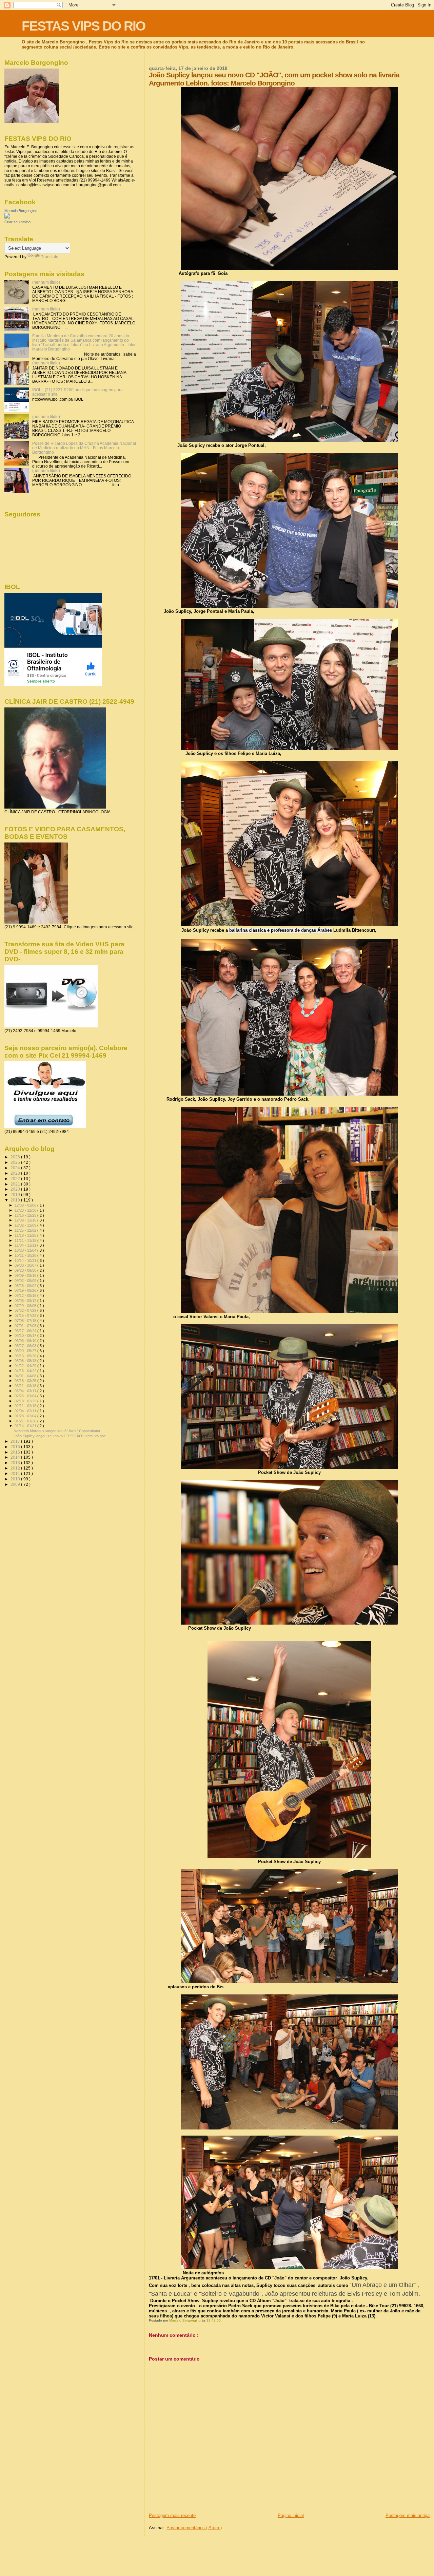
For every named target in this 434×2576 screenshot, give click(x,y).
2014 (16, 1457)
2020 (16, 1189)
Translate (50, 257)
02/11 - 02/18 (26, 1406)
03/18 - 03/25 (26, 1381)
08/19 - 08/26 (26, 1290)
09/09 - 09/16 (26, 1275)
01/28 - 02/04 (26, 1416)
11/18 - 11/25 (26, 1235)
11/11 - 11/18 (26, 1240)
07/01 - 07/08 (26, 1326)
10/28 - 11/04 (26, 1250)
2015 (16, 1452)
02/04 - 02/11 (26, 1411)
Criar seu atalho (17, 222)
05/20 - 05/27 (26, 1351)
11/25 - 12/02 (26, 1230)
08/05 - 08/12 (26, 1301)
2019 (16, 1195)
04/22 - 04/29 (26, 1366)
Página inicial (291, 2515)
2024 (16, 1168)
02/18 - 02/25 (26, 1401)
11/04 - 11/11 (26, 1245)
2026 (16, 1157)
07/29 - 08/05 (26, 1306)
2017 (16, 1441)
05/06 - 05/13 (26, 1361)
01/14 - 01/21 (26, 1426)
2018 (16, 1200)
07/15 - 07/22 (26, 1315)
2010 (16, 1479)
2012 (16, 1468)
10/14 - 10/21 (26, 1261)
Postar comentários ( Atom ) (194, 2528)
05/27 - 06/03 (26, 1346)
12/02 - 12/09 (26, 1225)
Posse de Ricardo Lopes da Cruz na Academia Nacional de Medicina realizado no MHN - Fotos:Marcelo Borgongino (84, 448)
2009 (16, 1484)
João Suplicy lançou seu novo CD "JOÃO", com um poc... (61, 1436)
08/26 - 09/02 (26, 1286)
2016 (16, 1447)
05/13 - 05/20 (26, 1356)
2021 (16, 1184)
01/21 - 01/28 (26, 1421)
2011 (16, 1473)
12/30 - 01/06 (26, 1205)
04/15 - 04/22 (26, 1371)
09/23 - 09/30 (26, 1270)
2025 (16, 1162)
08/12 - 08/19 (26, 1295)
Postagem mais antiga (408, 2515)
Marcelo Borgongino (21, 211)
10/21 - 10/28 (26, 1255)
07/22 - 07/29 (26, 1310)
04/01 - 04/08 (26, 1376)
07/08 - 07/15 (26, 1321)
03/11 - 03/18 (26, 1386)
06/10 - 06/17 (26, 1336)
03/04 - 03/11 (26, 1391)
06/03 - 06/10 (26, 1341)
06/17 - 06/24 (26, 1331)
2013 (16, 1463)
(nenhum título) (46, 282)
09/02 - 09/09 (26, 1281)
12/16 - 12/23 (26, 1215)
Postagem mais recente (172, 2515)
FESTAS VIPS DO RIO (83, 26)
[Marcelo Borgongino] (7, 217)
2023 (16, 1173)
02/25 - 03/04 (26, 1396)
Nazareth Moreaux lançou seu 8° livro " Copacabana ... (59, 1431)
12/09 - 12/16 (26, 1220)
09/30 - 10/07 (26, 1265)
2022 (16, 1179)
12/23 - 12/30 (26, 1210)
